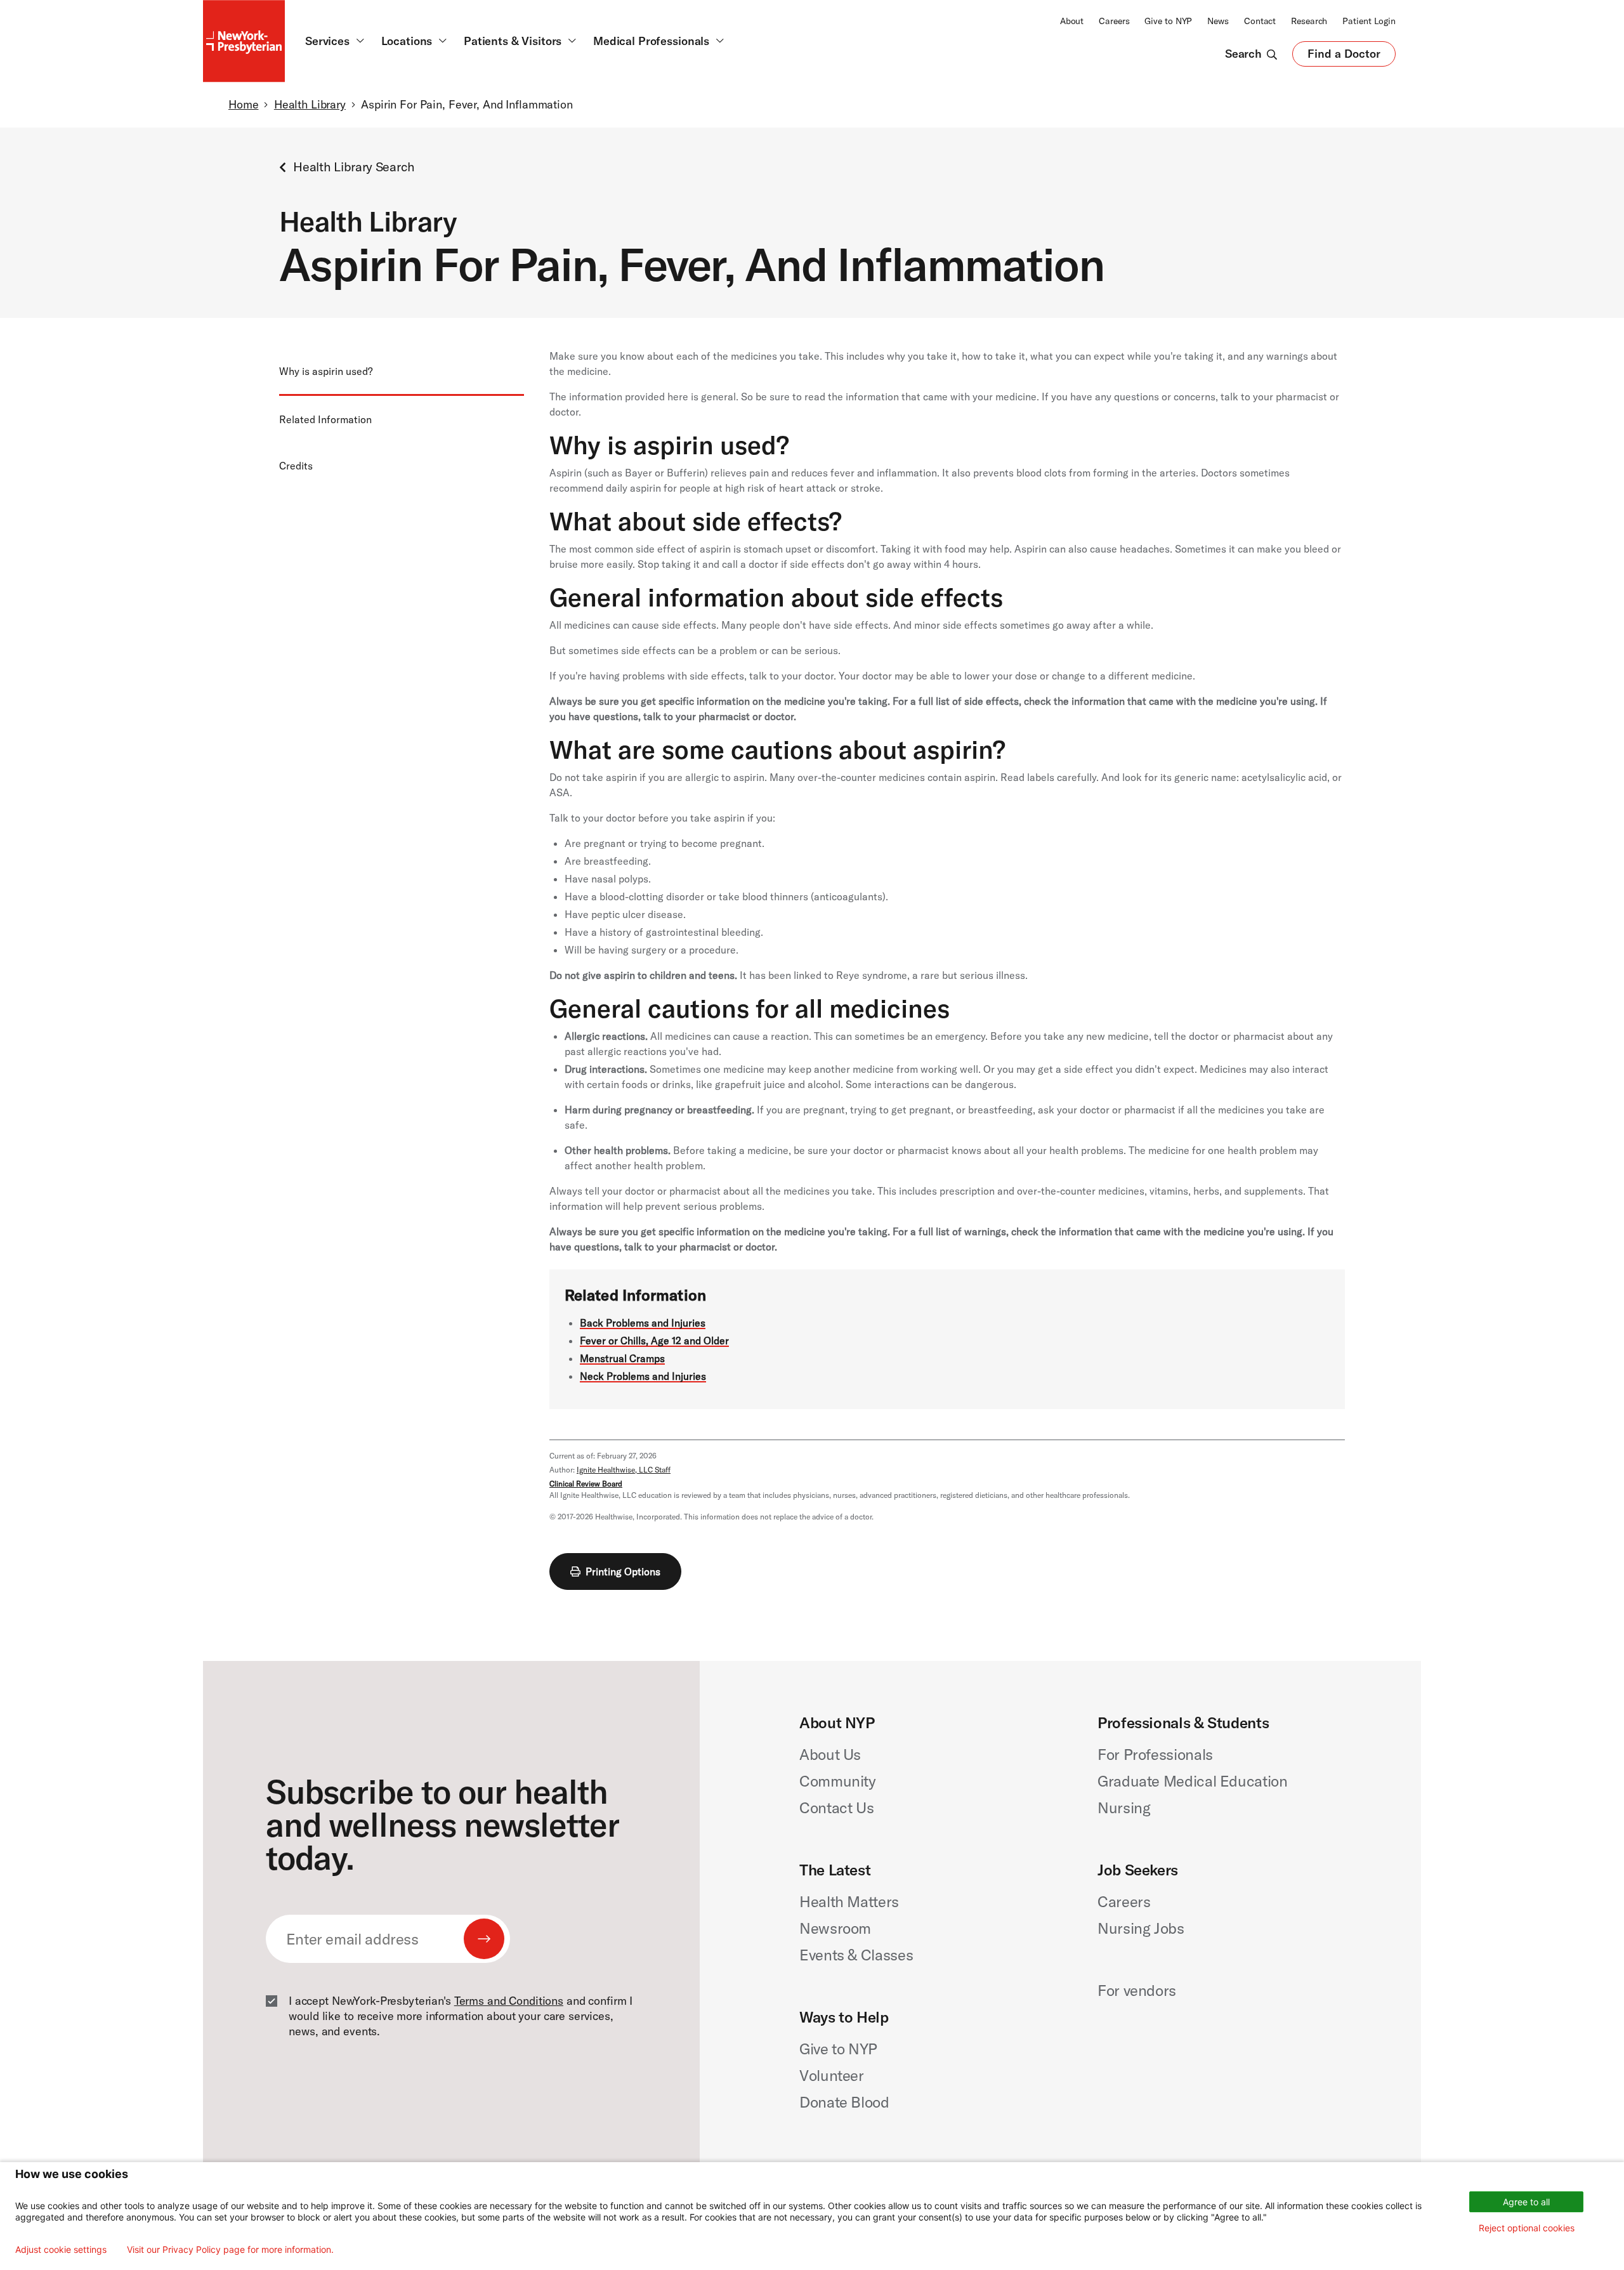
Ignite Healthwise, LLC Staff (624, 1470)
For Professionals (1155, 1754)
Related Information (325, 419)
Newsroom (835, 1928)
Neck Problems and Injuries (643, 1376)
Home (243, 104)
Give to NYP (1168, 21)
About (1072, 21)
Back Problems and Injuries (643, 1323)
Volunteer (832, 2075)
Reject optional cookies (1527, 2228)
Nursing (1124, 1807)
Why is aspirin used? (326, 371)
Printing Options (623, 1571)
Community (838, 1781)
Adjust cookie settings (61, 2250)
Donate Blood (844, 2102)
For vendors (1137, 1990)
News (1218, 21)
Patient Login (1369, 21)
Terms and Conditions (509, 2001)
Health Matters (849, 1901)
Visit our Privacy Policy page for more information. (230, 2250)
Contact (1260, 21)
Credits (296, 466)
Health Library (310, 104)
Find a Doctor (1344, 56)
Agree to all (1526, 2202)
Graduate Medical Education (1193, 1781)
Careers (1114, 21)
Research (1309, 21)
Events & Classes (856, 1955)
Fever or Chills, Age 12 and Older (654, 1341)
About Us (830, 1754)
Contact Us (836, 1807)
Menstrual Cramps (622, 1358)
